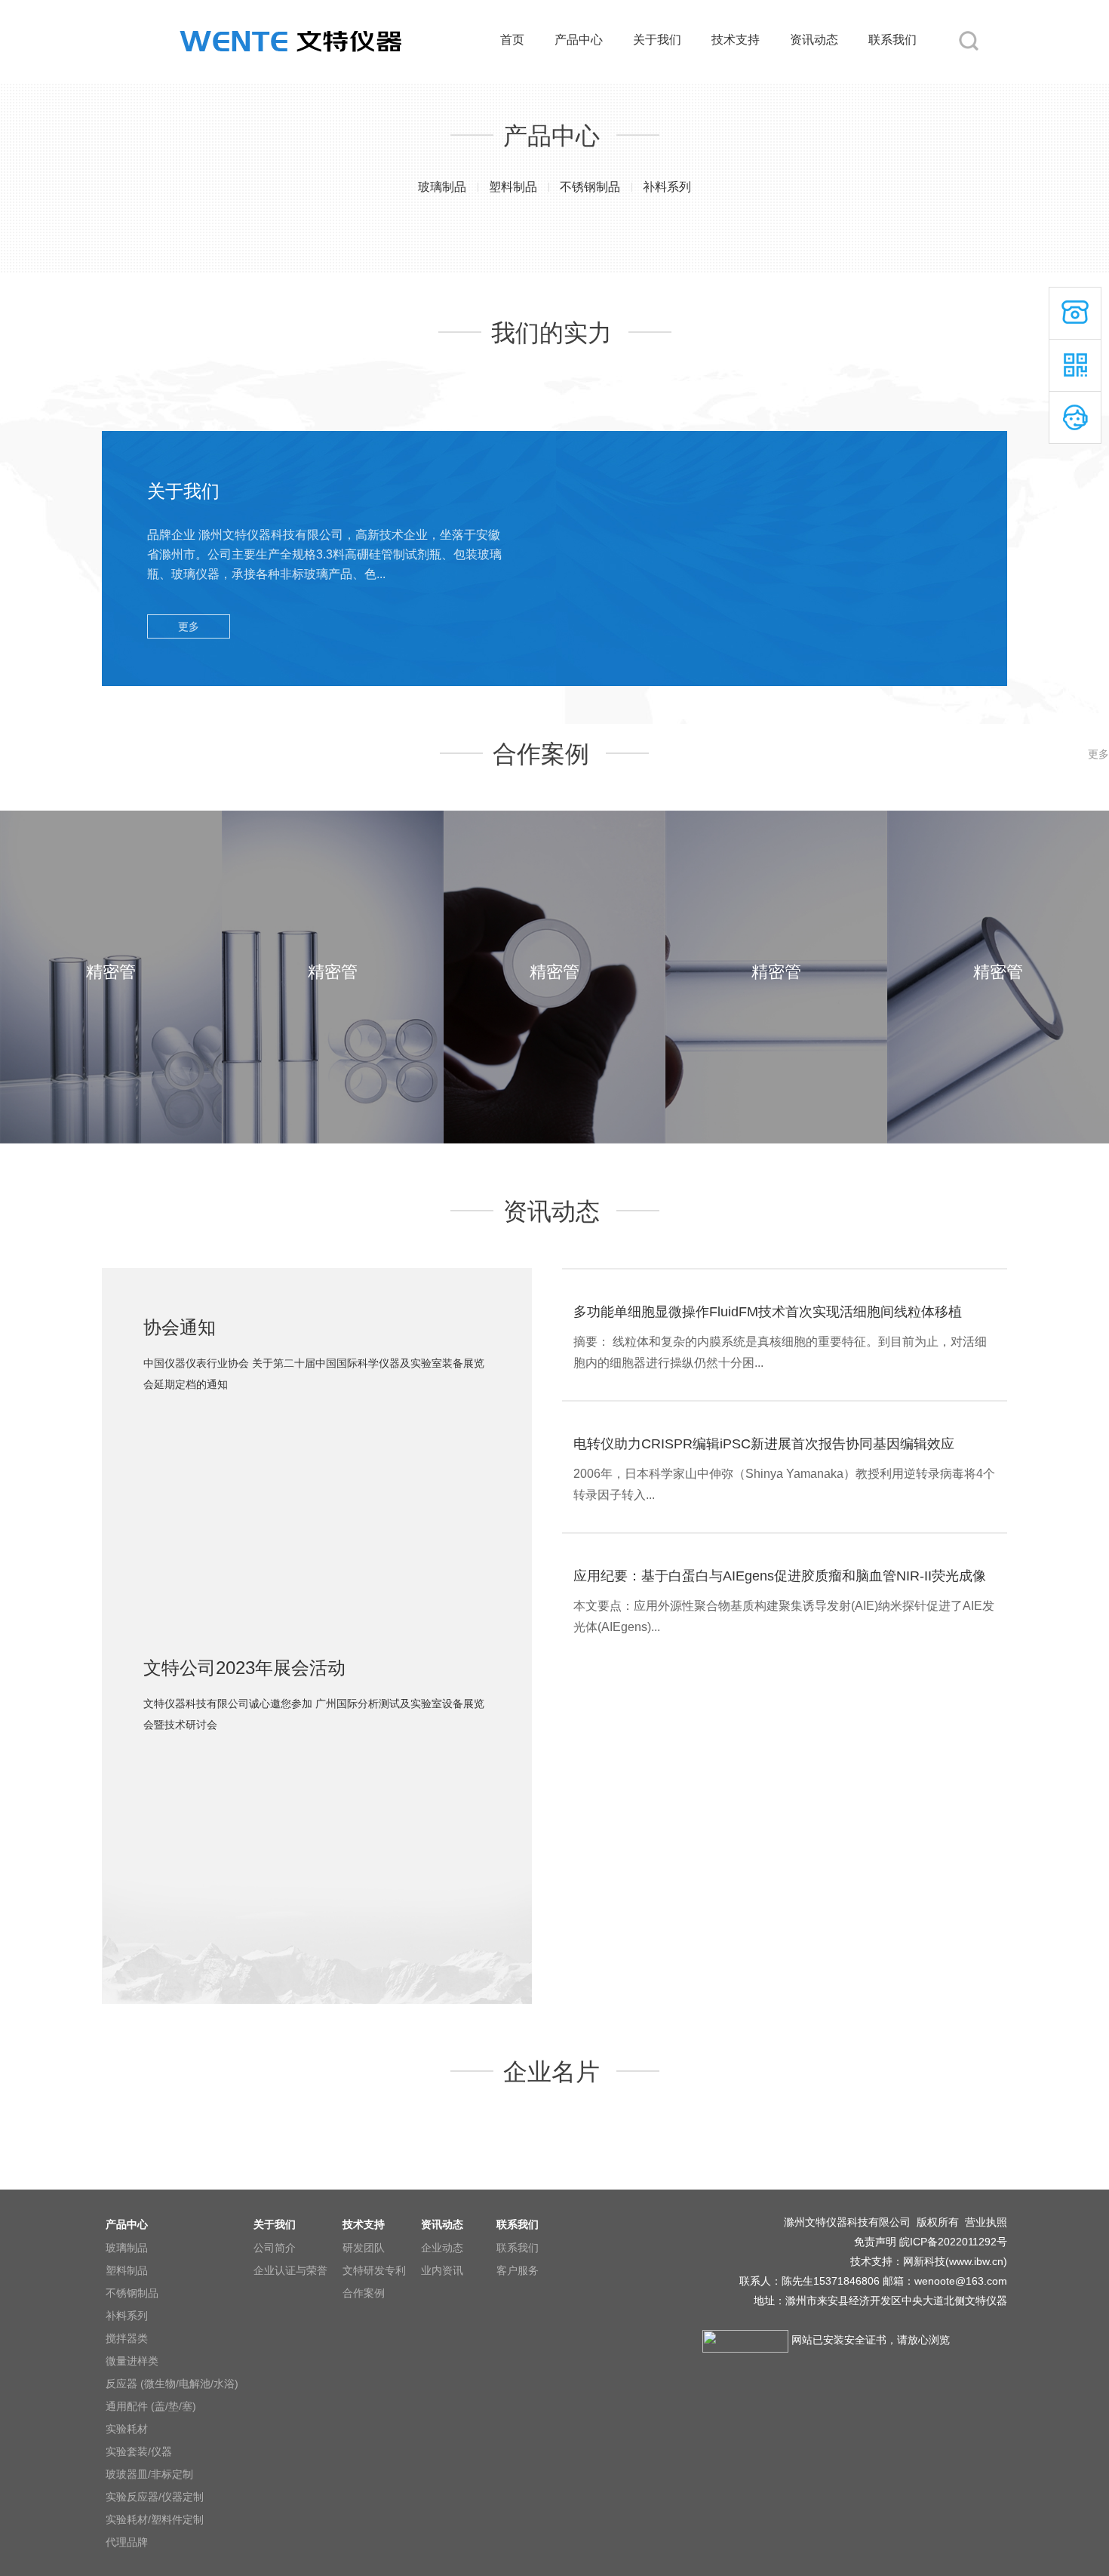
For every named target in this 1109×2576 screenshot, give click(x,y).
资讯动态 (814, 40)
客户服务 (518, 2270)
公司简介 (275, 2248)
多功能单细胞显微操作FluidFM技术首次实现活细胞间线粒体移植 (768, 1312)
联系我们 (892, 40)
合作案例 (364, 2293)
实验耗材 (127, 2429)
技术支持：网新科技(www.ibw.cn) (927, 2261)
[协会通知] (317, 1422)
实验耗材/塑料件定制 (155, 2519)
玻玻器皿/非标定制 (149, 2474)
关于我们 (657, 40)
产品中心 (579, 40)
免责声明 (875, 2242)
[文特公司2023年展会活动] (317, 1762)
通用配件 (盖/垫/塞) (151, 2406)
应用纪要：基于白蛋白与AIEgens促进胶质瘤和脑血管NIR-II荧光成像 (780, 1576)
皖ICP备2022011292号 (953, 2242)
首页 (512, 40)
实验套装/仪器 (139, 2451)
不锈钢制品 (590, 187)
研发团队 (364, 2248)
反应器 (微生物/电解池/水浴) (172, 2384)
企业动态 (442, 2248)
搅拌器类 (127, 2338)
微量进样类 (132, 2361)
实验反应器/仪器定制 (155, 2497)
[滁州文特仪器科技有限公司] (290, 9)
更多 (189, 626)
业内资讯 (442, 2270)
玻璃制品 (442, 187)
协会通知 (180, 1327)
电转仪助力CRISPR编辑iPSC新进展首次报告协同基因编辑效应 (764, 1444)
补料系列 (667, 187)
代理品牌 (127, 2542)
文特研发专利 (374, 2270)
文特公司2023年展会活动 (244, 1668)
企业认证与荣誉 (290, 2270)
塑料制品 (513, 187)
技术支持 (736, 40)
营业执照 (986, 2222)
